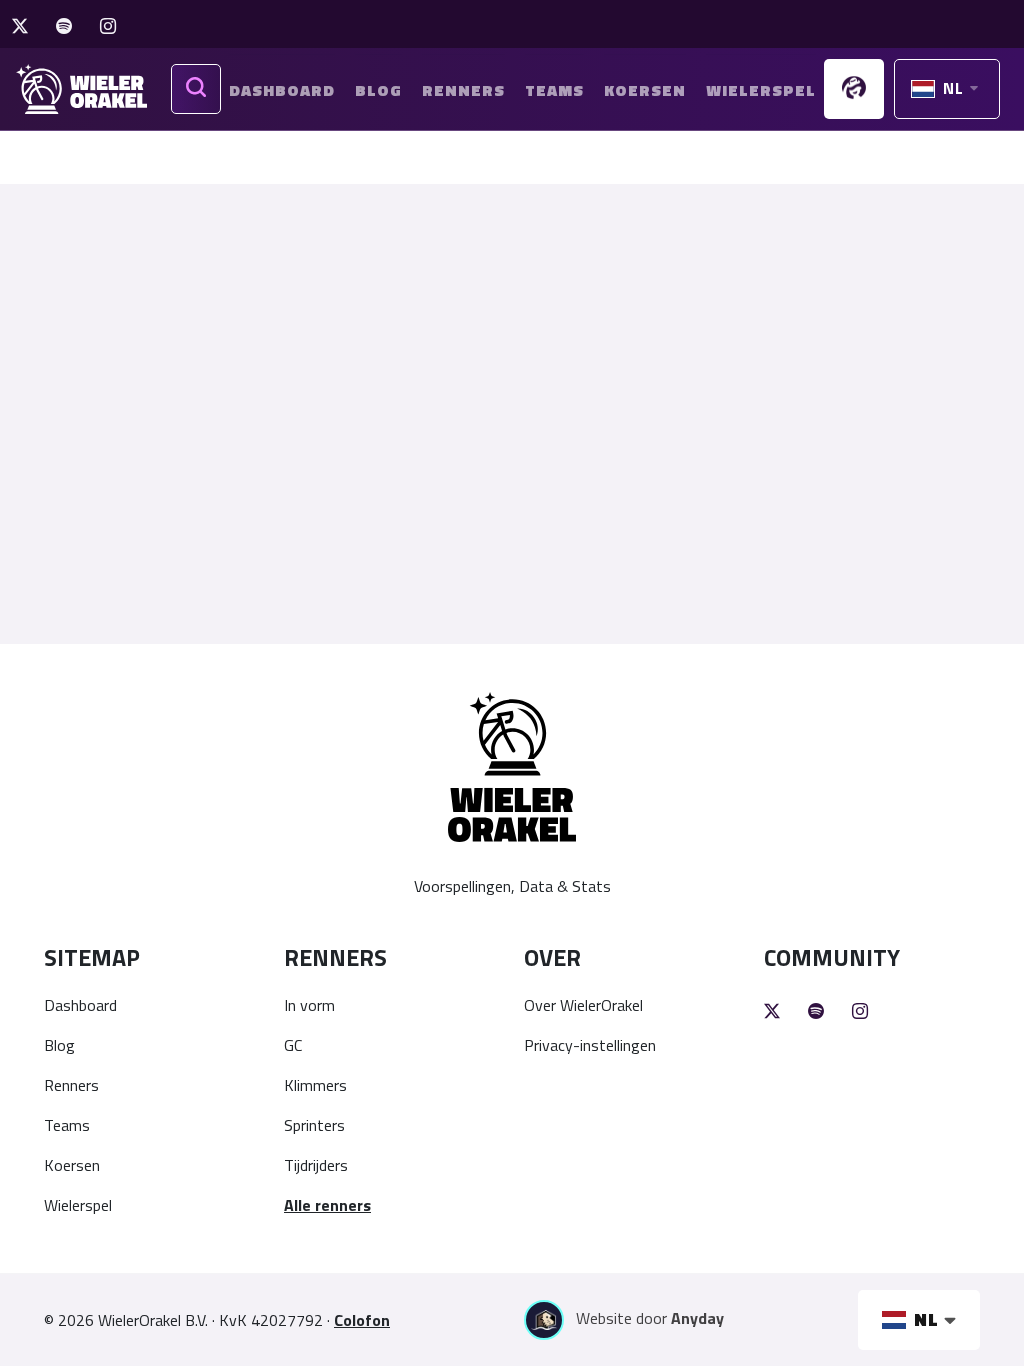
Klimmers (315, 1085)
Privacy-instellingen (590, 1045)
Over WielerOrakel (583, 1005)
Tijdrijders (316, 1165)
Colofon (362, 1320)
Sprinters (314, 1125)
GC (293, 1045)
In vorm (309, 1005)
